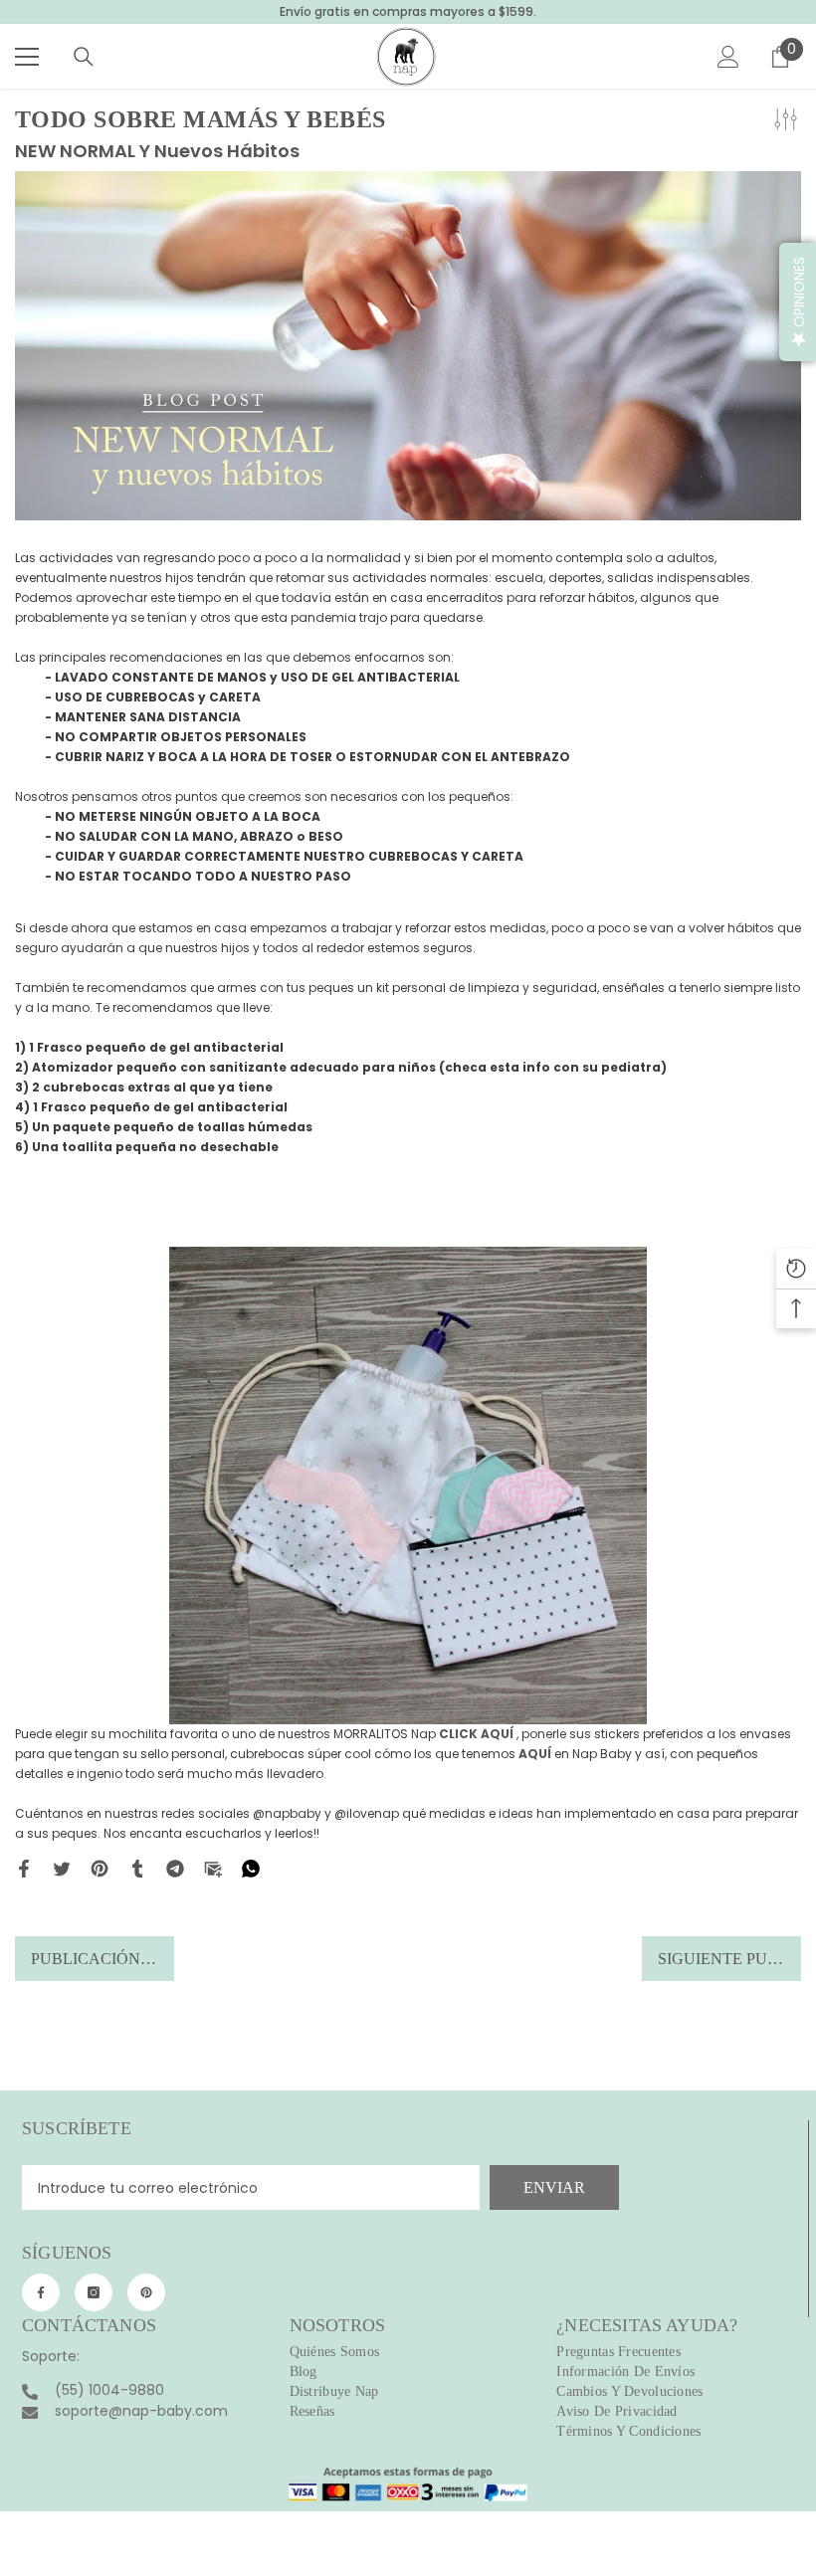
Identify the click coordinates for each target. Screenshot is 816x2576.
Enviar (554, 2187)
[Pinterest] (100, 1868)
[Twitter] (62, 1868)
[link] (408, 2478)
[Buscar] (84, 57)
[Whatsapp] (251, 1868)
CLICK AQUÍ (476, 1734)
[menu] (27, 57)
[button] (798, 302)
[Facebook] (24, 1868)
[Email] (213, 1868)
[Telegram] (175, 1868)
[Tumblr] (137, 1868)
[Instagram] (94, 2292)
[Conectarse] (728, 57)
